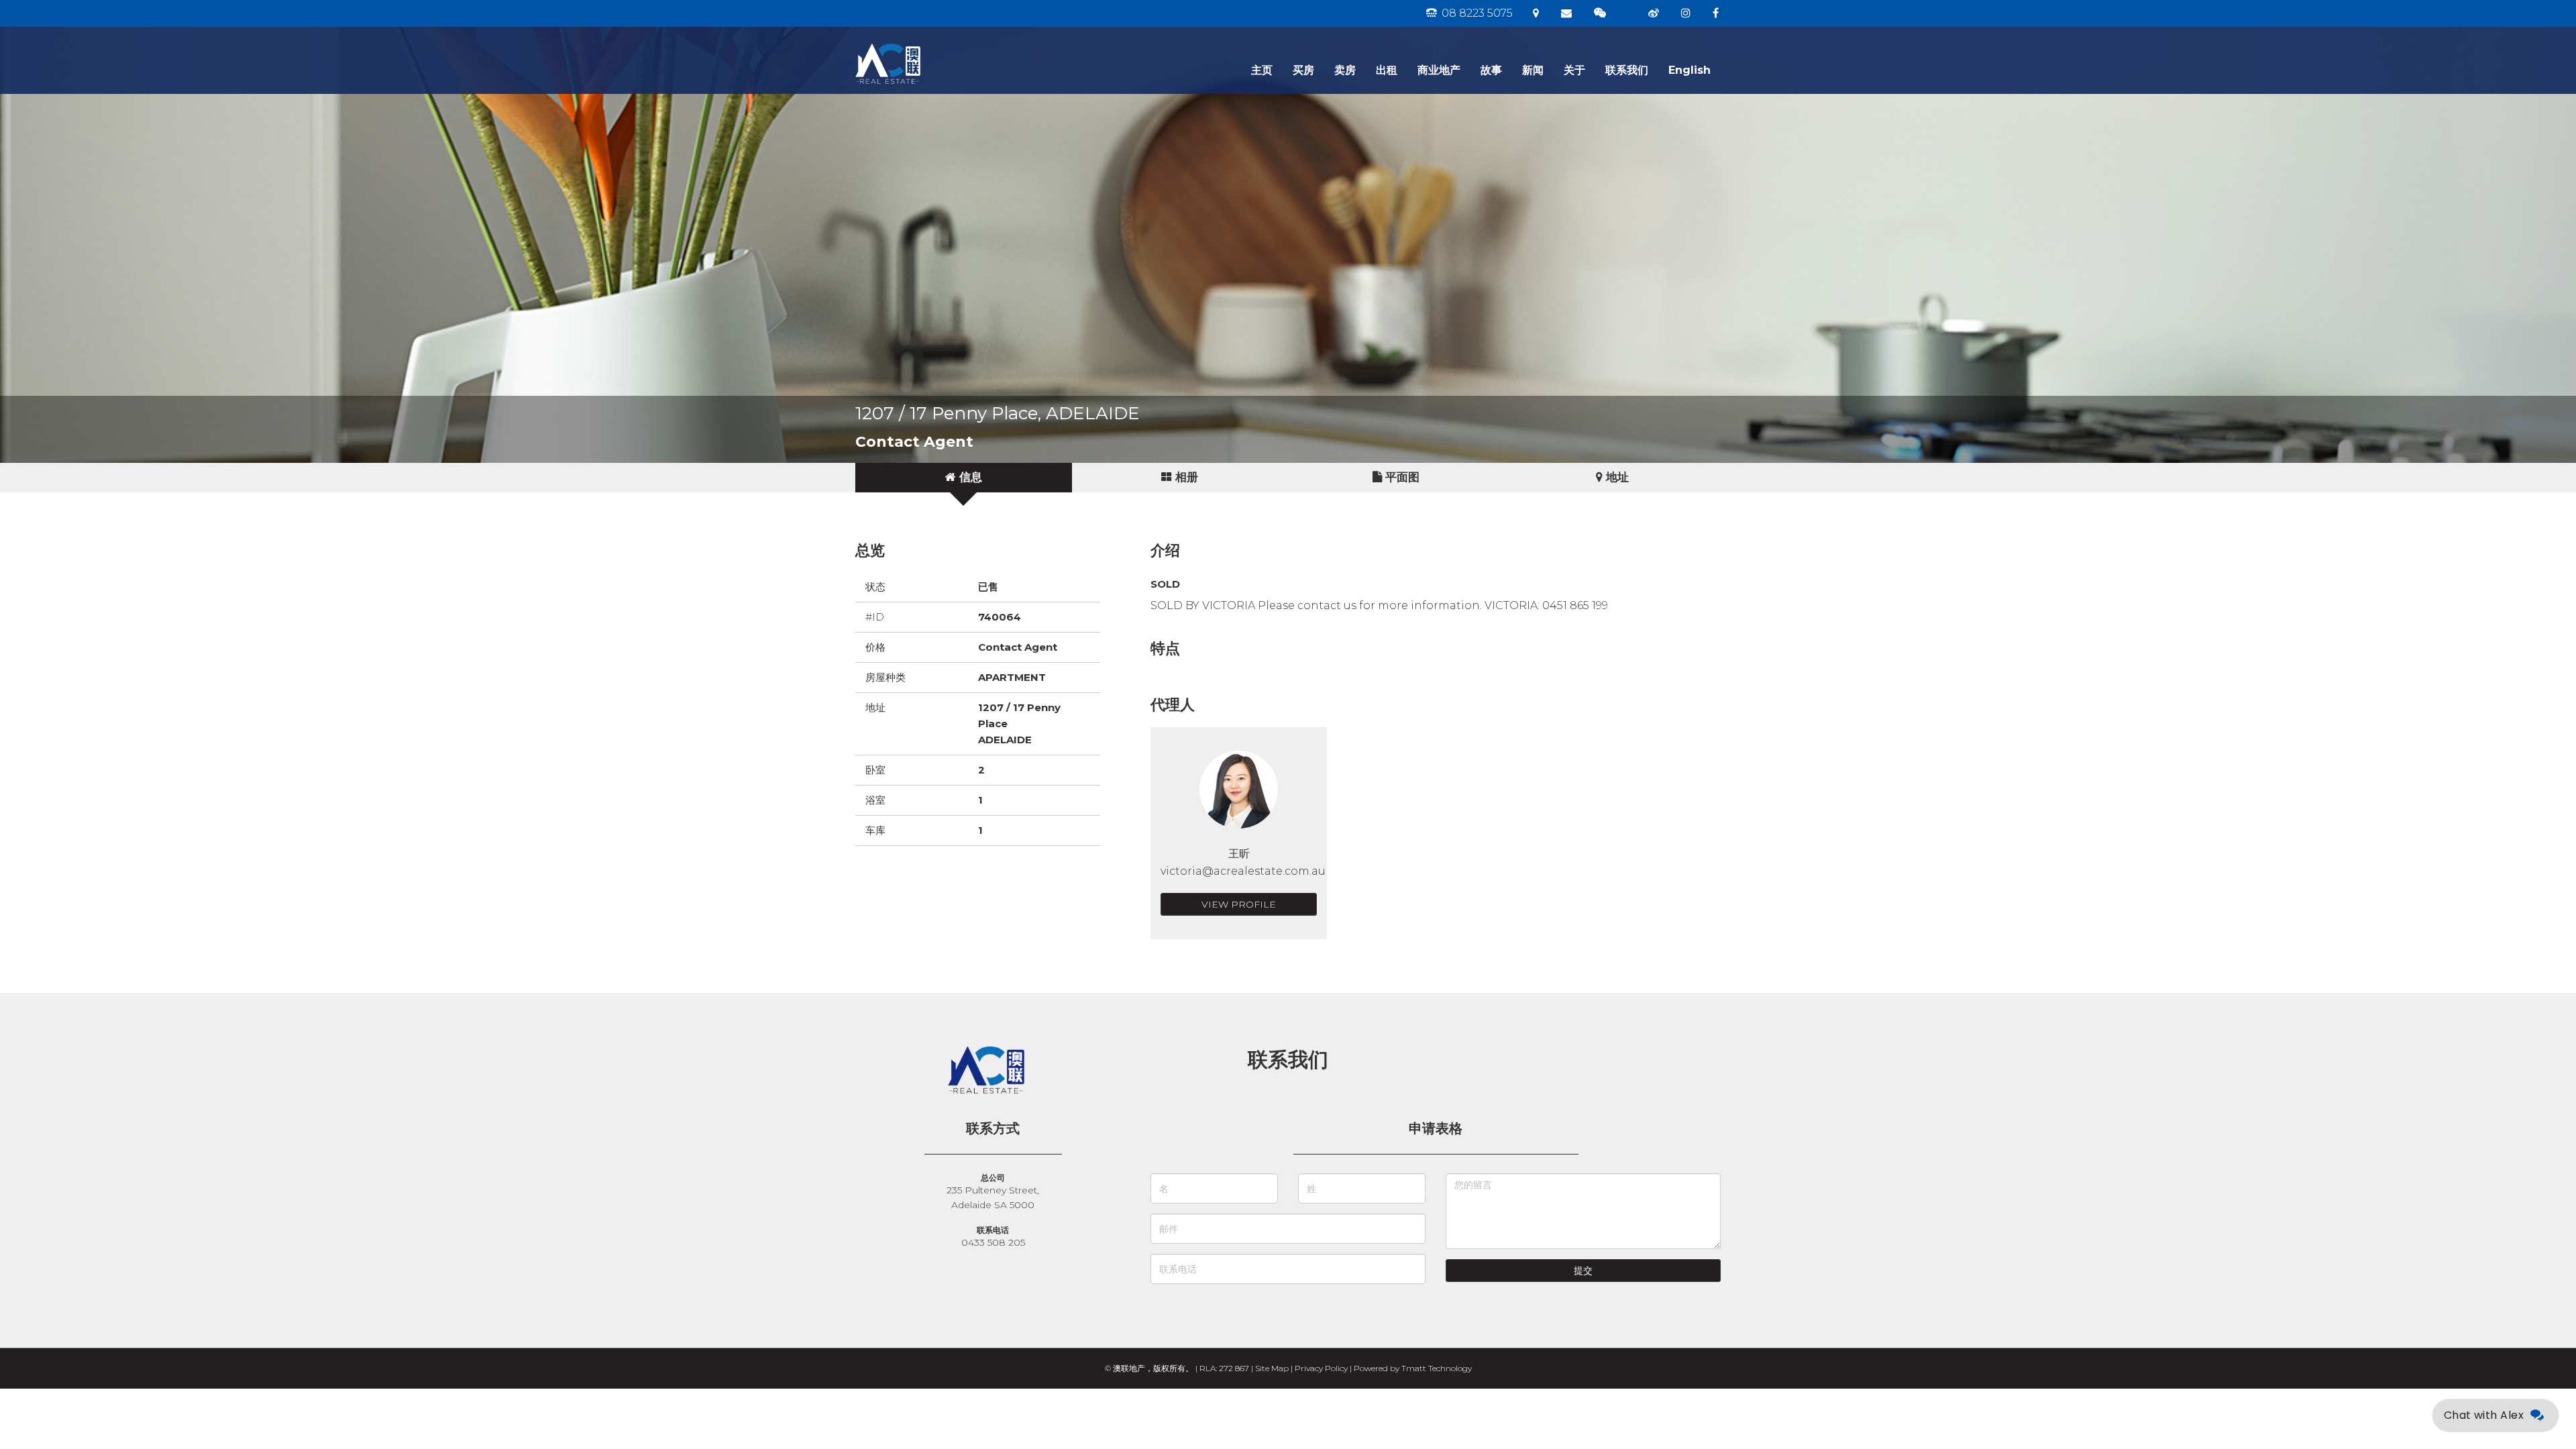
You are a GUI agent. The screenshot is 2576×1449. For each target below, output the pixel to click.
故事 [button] (1491, 70)
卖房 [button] (1345, 70)
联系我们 (1627, 70)
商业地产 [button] (1439, 70)
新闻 (1533, 70)
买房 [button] (1303, 70)
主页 (1262, 70)
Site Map (1272, 1368)
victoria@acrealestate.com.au (1243, 871)
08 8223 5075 (1476, 13)
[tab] (964, 478)
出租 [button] (1387, 70)
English (1689, 70)
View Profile (1239, 904)
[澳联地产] (936, 44)
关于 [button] (1574, 70)
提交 (1583, 1271)
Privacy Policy (1321, 1368)
